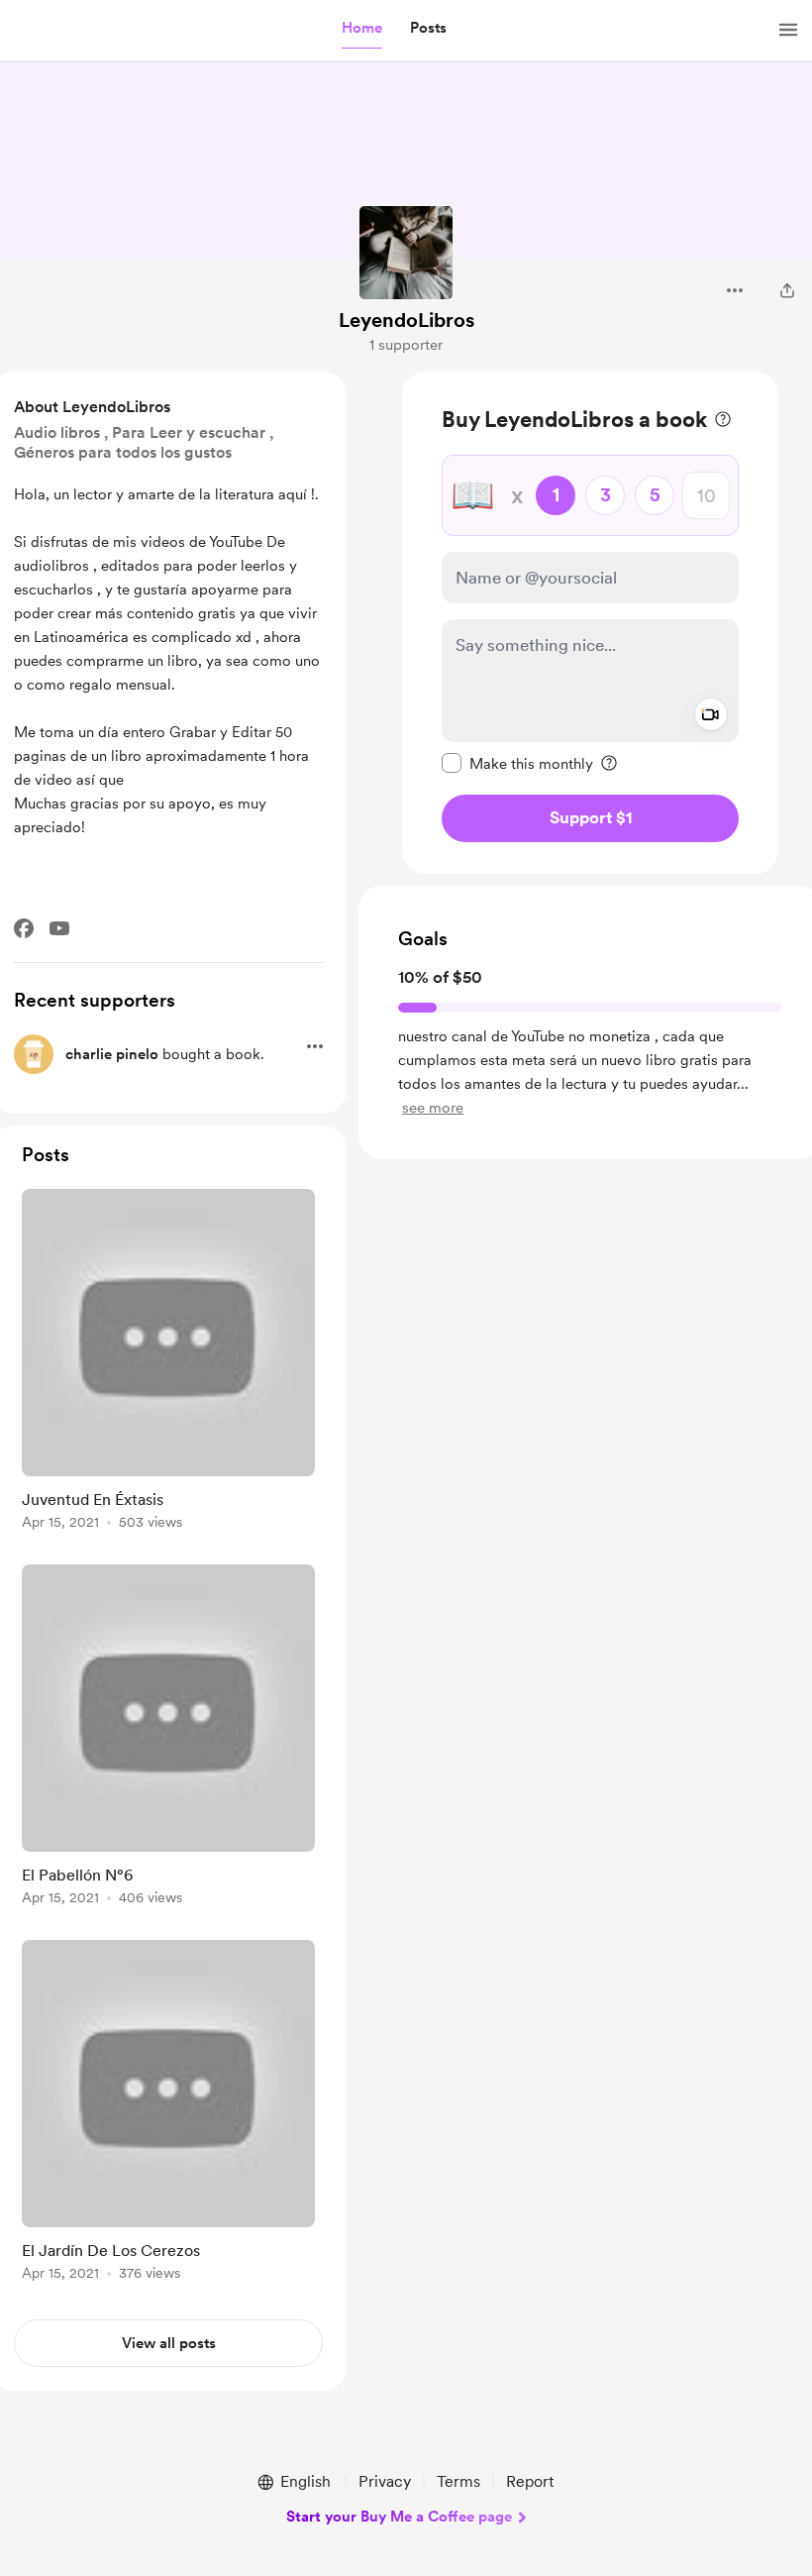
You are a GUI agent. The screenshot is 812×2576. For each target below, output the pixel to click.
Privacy (385, 2481)
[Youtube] (59, 928)
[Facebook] (24, 928)
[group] (168, 1363)
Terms (458, 2481)
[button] (362, 29)
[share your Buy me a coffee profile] (787, 290)
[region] (590, 623)
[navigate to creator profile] (406, 253)
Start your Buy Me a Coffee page (399, 2517)
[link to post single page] (168, 1363)
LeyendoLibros (406, 320)
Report (530, 2481)
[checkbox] (517, 763)
